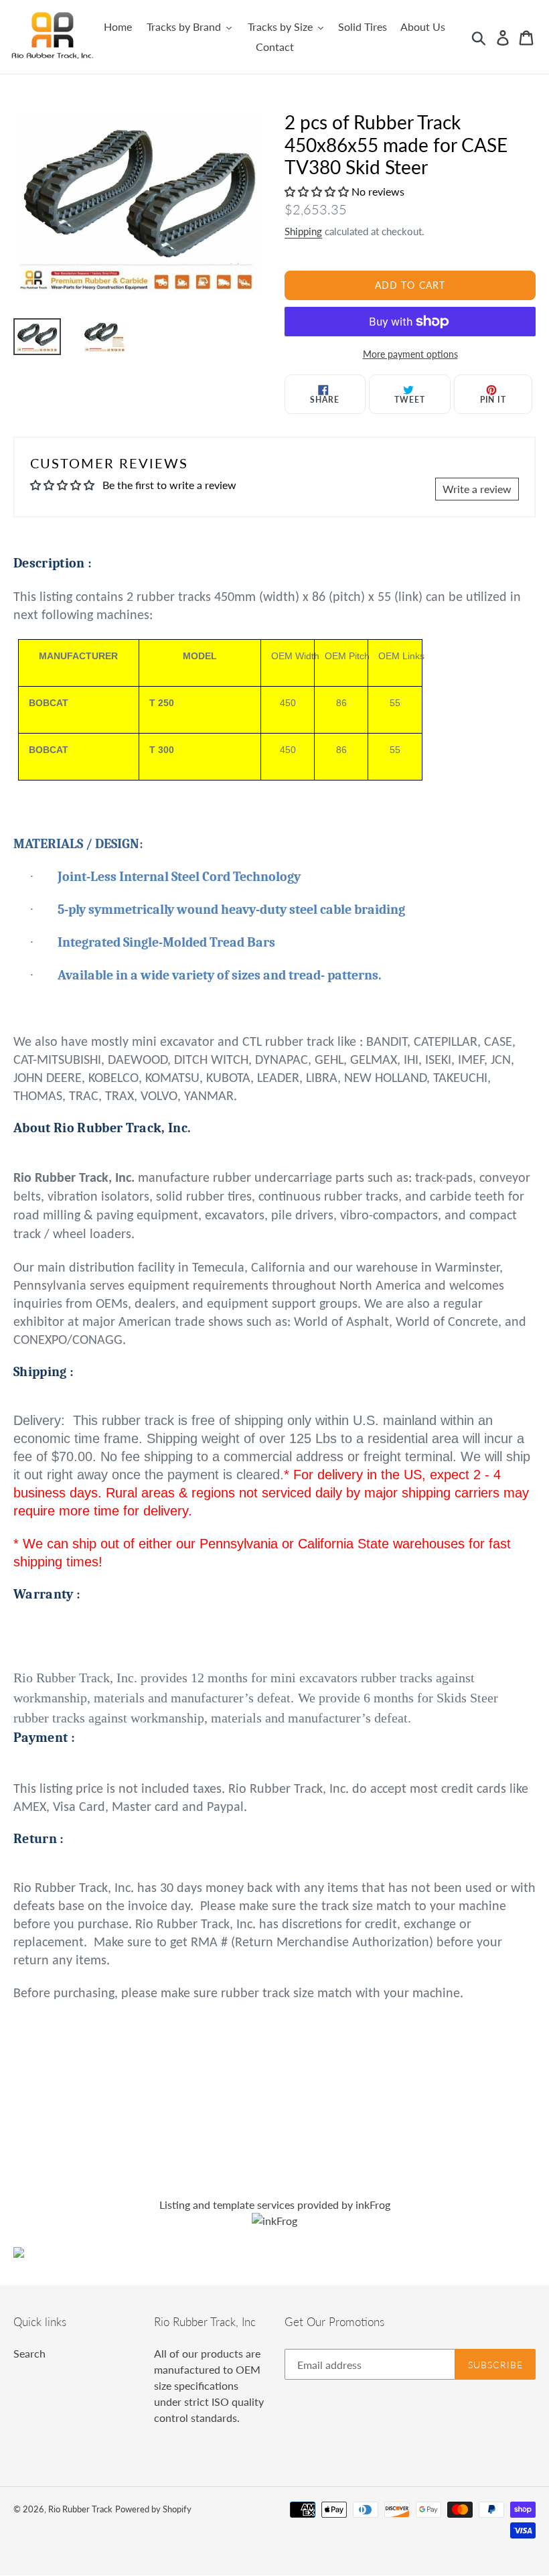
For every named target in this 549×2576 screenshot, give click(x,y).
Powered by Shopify (153, 2509)
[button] (318, 191)
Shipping (303, 231)
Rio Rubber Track (80, 2509)
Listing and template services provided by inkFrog (275, 2205)
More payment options (410, 354)
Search (29, 2353)
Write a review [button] (477, 489)
